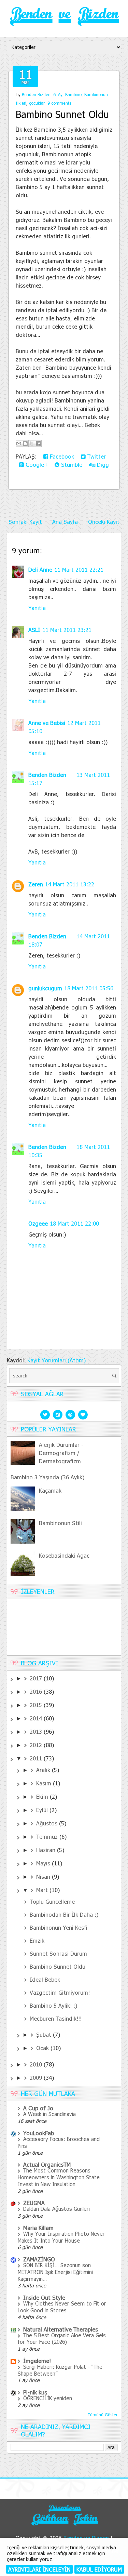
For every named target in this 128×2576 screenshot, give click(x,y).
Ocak (43, 2048)
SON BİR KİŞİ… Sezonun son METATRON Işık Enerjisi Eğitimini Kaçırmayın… (55, 2272)
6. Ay (58, 94)
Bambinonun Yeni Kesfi (59, 1927)
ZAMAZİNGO (39, 2259)
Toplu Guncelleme (52, 1901)
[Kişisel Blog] (64, 2526)
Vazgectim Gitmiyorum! (60, 1992)
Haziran (47, 1850)
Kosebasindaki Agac (64, 1555)
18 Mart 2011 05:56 (89, 988)
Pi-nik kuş (35, 2392)
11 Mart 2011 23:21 (67, 630)
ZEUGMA (34, 2203)
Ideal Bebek (45, 1979)
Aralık (44, 1770)
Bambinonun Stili (60, 1523)
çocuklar (37, 103)
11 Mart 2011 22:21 (79, 570)
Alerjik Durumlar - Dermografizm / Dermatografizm (61, 1453)
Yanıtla (37, 608)
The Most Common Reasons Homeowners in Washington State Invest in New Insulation (59, 2177)
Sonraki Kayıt (25, 522)
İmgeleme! (37, 2361)
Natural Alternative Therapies (61, 2329)
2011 (37, 1758)
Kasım (45, 1783)
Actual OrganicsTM (47, 2164)
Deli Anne (40, 570)
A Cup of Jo (38, 2108)
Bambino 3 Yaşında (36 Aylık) (47, 1477)
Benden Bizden (36, 94)
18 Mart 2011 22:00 (74, 1223)
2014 (37, 1718)
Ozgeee (38, 1223)
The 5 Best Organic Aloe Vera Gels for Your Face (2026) (62, 2339)
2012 (37, 1745)
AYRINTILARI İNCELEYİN (39, 2569)
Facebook (61, 456)
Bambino (73, 94)
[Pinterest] (70, 1414)
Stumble (71, 465)
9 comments (59, 103)
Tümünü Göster (103, 2415)
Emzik (37, 1940)
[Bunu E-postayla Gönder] (19, 444)
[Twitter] (45, 1414)
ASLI (34, 630)
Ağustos (48, 1823)
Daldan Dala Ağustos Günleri (56, 2209)
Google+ (36, 465)
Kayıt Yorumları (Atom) (56, 1360)
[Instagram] (58, 1414)
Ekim (43, 1796)
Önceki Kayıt (104, 522)
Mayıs (44, 1863)
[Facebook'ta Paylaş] (38, 444)
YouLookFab (39, 2133)
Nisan (44, 1877)
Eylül (43, 1810)
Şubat (45, 2035)
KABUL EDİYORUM (99, 2569)
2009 (37, 2078)
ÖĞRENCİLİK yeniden (48, 2398)
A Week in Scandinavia (49, 2114)
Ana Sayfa (65, 522)
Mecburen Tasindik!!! (56, 2018)
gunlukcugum (45, 988)
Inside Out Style (44, 2297)
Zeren (36, 884)
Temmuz (48, 1837)
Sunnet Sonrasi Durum (58, 1953)
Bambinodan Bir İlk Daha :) (64, 1914)
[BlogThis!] (25, 444)
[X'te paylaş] (32, 444)
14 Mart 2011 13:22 (70, 884)
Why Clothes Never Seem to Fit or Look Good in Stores (62, 2307)
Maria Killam (38, 2228)
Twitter (96, 456)
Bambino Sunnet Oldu (62, 114)
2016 (37, 1692)
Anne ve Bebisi (47, 723)
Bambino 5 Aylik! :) (53, 2005)
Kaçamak (50, 1490)
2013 (37, 1732)
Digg (102, 465)
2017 (37, 1678)
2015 (37, 1705)
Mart (43, 1890)
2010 (37, 2064)
